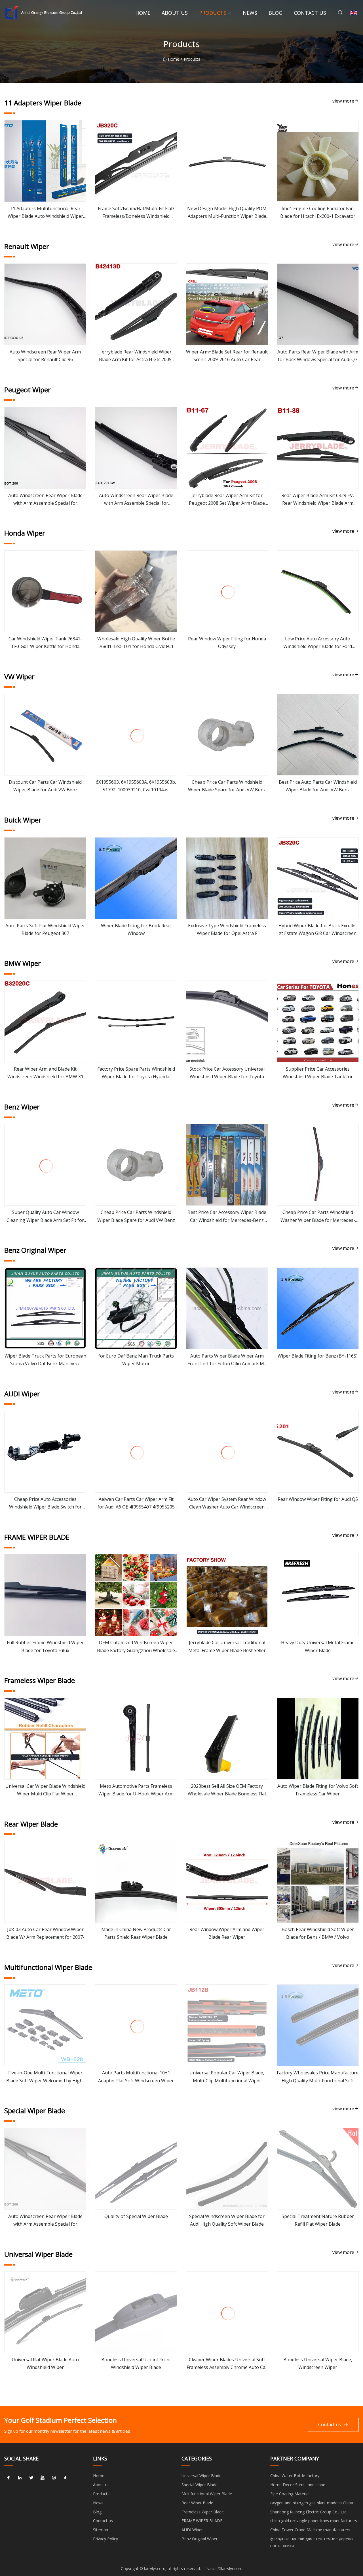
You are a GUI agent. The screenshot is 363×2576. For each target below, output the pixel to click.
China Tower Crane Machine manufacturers (310, 2530)
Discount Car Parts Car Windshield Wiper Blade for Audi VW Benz (45, 786)
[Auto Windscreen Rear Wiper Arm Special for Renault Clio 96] (45, 304)
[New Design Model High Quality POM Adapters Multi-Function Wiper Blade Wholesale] (227, 161)
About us (175, 13)
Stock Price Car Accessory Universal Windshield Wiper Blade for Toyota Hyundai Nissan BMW (227, 1073)
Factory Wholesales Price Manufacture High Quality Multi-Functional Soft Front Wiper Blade (318, 2077)
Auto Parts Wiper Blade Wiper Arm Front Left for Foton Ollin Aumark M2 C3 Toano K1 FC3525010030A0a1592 (227, 1360)
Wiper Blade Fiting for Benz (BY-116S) (318, 1356)
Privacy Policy (105, 2539)
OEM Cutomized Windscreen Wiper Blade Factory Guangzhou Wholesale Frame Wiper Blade (136, 1647)
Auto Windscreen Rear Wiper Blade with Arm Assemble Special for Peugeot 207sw (136, 500)
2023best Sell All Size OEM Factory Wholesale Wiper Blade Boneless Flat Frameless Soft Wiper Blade (227, 1790)
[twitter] (31, 2478)
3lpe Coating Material (290, 2494)
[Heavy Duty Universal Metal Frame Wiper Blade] (318, 1595)
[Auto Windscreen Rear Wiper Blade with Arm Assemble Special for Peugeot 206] (45, 448)
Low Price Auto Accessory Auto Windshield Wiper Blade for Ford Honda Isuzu (318, 643)
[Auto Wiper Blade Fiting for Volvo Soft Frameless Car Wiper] (318, 1739)
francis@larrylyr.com (224, 2568)
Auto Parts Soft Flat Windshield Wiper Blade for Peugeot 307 (45, 929)
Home (143, 13)
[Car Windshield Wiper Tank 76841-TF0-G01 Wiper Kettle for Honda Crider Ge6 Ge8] (45, 591)
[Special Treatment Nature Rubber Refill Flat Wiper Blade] (318, 2169)
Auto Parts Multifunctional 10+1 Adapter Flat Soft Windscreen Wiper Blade (136, 2077)
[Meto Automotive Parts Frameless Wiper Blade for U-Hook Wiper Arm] (136, 1739)
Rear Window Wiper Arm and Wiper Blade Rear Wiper (227, 1933)
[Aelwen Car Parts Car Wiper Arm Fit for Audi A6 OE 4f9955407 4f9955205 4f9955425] (136, 1452)
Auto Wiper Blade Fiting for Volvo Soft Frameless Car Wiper (318, 1790)
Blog (276, 13)
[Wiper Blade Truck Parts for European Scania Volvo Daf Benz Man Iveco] (45, 1308)
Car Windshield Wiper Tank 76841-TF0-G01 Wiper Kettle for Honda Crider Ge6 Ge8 (45, 643)
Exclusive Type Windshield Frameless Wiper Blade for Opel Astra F (227, 929)
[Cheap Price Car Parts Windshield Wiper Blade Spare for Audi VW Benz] (227, 735)
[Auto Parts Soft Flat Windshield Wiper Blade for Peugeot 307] (45, 878)
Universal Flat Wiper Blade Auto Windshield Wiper (45, 2363)
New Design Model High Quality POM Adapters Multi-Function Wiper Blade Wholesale (227, 213)
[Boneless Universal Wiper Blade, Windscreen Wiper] (318, 2312)
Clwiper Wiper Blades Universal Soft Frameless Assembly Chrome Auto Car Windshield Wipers (227, 2364)
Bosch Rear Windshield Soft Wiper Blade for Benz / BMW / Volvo (318, 1933)
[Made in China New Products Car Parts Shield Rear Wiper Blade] (136, 1882)
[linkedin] (20, 2478)
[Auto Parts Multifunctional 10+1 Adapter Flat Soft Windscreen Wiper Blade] (136, 2025)
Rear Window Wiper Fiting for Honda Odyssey (227, 643)
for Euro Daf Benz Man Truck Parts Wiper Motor (136, 1360)
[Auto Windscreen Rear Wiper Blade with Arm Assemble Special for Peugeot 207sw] (136, 448)
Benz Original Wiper (200, 2539)
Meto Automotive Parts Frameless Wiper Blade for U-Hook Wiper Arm (136, 1790)
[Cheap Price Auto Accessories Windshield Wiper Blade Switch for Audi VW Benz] (45, 1452)
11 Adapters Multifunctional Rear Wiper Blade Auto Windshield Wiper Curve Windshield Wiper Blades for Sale (45, 213)
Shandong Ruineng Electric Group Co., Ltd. (309, 2512)
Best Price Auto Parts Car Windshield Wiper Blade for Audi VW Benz (318, 786)
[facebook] (9, 2478)
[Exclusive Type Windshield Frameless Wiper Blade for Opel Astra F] (227, 878)
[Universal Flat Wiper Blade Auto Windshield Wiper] (45, 2312)
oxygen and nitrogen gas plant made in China (312, 2503)
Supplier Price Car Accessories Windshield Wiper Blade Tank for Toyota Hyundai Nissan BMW (318, 1073)
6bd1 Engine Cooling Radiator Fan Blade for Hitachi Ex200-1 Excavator (318, 212)
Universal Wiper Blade (201, 2476)
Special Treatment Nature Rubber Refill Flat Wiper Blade (318, 2220)
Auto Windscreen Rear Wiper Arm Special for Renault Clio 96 (45, 356)
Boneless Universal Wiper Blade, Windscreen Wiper (318, 2363)
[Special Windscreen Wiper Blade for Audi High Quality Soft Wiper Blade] (227, 2169)
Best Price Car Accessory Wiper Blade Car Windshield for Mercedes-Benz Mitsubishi (227, 1216)
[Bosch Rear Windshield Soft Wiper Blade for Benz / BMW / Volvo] (318, 1882)
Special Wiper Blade (200, 2485)
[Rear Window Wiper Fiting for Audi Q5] (318, 1452)
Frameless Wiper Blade (203, 2512)
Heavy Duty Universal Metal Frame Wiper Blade (318, 1646)
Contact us (310, 13)
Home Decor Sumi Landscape (298, 2485)
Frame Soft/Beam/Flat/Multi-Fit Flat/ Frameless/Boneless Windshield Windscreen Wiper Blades (136, 213)
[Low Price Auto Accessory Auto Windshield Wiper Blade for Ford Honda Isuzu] (318, 591)
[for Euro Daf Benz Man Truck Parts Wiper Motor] (136, 1308)
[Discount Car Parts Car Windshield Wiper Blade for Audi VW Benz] (45, 735)
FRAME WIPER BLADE (202, 2521)
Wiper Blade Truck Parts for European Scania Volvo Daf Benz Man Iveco (45, 1360)
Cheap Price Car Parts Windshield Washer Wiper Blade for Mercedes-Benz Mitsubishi (318, 1216)
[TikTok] (65, 2478)
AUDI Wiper (192, 2530)
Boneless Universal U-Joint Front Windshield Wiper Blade (136, 2363)
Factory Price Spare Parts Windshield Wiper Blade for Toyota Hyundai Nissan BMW (136, 1073)
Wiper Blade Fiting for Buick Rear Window (136, 929)
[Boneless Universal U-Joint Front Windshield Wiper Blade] (136, 2312)
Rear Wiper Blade (197, 2503)
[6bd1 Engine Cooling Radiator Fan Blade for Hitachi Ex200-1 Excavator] (318, 161)
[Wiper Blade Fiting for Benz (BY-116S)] (318, 1308)
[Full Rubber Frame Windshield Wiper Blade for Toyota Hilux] (45, 1595)
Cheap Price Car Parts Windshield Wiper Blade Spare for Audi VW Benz (227, 786)
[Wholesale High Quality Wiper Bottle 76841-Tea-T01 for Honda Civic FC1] (136, 591)
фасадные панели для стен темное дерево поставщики (312, 2542)
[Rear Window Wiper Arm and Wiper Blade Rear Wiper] (227, 1882)
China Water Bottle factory (295, 2476)
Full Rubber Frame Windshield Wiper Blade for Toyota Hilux (45, 1646)
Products (213, 13)
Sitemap (101, 2530)
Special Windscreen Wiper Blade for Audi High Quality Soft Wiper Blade (227, 2220)
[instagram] (54, 2478)
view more (343, 101)
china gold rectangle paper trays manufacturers (314, 2521)
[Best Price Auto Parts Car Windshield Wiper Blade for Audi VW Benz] (318, 735)
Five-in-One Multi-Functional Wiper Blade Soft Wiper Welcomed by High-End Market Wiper (45, 2077)
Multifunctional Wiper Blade (207, 2494)
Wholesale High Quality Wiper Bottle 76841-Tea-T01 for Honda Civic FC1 (136, 643)
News (250, 13)
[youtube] (43, 2478)
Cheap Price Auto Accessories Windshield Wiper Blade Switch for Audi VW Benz (45, 1503)
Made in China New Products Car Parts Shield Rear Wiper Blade (136, 1933)
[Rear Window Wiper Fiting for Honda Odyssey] (227, 591)
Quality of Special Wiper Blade (136, 2216)
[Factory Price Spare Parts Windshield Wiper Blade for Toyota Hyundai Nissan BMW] (136, 1021)
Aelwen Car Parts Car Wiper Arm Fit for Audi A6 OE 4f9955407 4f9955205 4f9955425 (136, 1503)
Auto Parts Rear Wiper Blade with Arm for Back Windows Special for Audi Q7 (318, 356)
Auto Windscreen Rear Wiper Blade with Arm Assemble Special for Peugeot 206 (45, 500)
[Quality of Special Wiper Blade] (136, 2169)
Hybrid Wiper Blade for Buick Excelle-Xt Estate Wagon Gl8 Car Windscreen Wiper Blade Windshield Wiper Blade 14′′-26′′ (318, 930)
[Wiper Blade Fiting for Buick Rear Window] (136, 878)
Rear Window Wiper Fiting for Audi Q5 (318, 1499)
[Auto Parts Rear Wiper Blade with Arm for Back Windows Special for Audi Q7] (318, 304)
